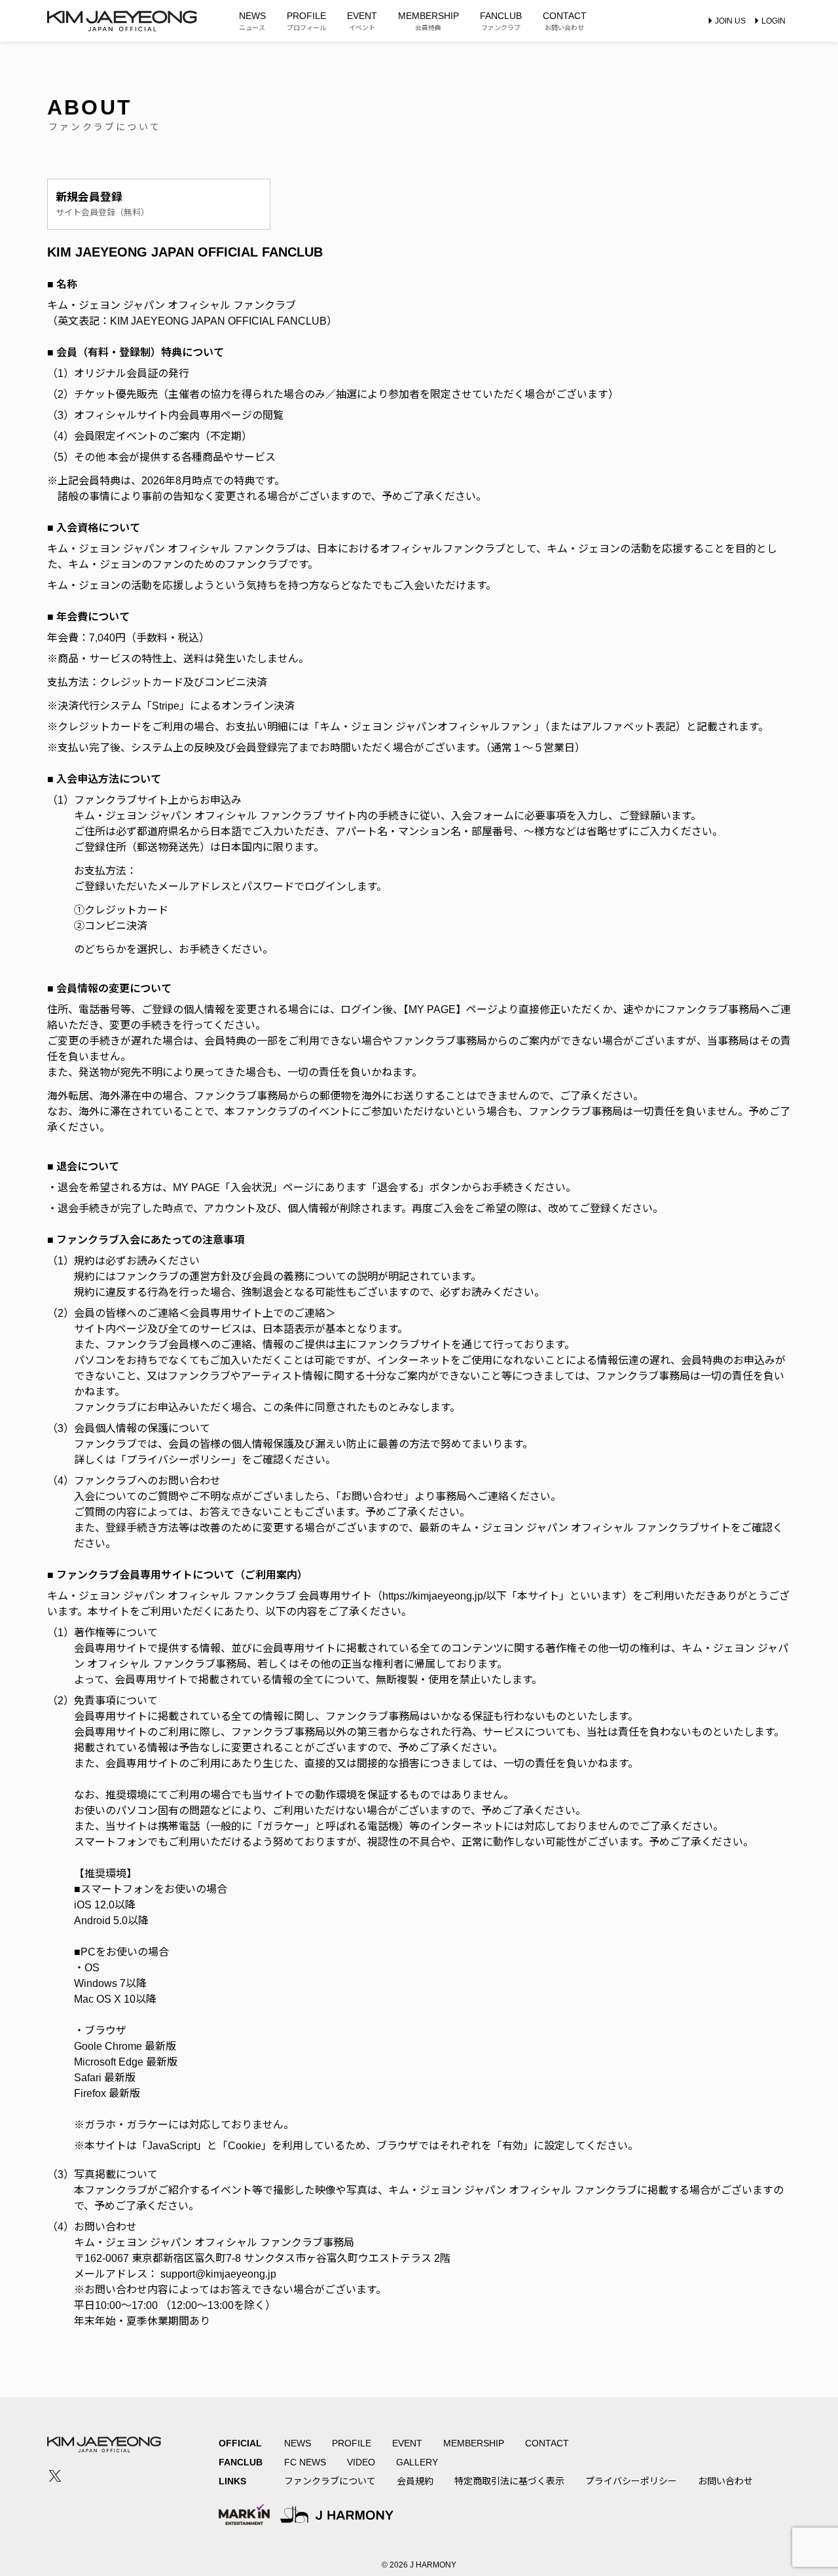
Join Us (730, 21)
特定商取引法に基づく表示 (509, 2481)
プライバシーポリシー (631, 2481)
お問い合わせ (725, 2481)
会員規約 (415, 2481)
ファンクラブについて (330, 2481)
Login (774, 21)
